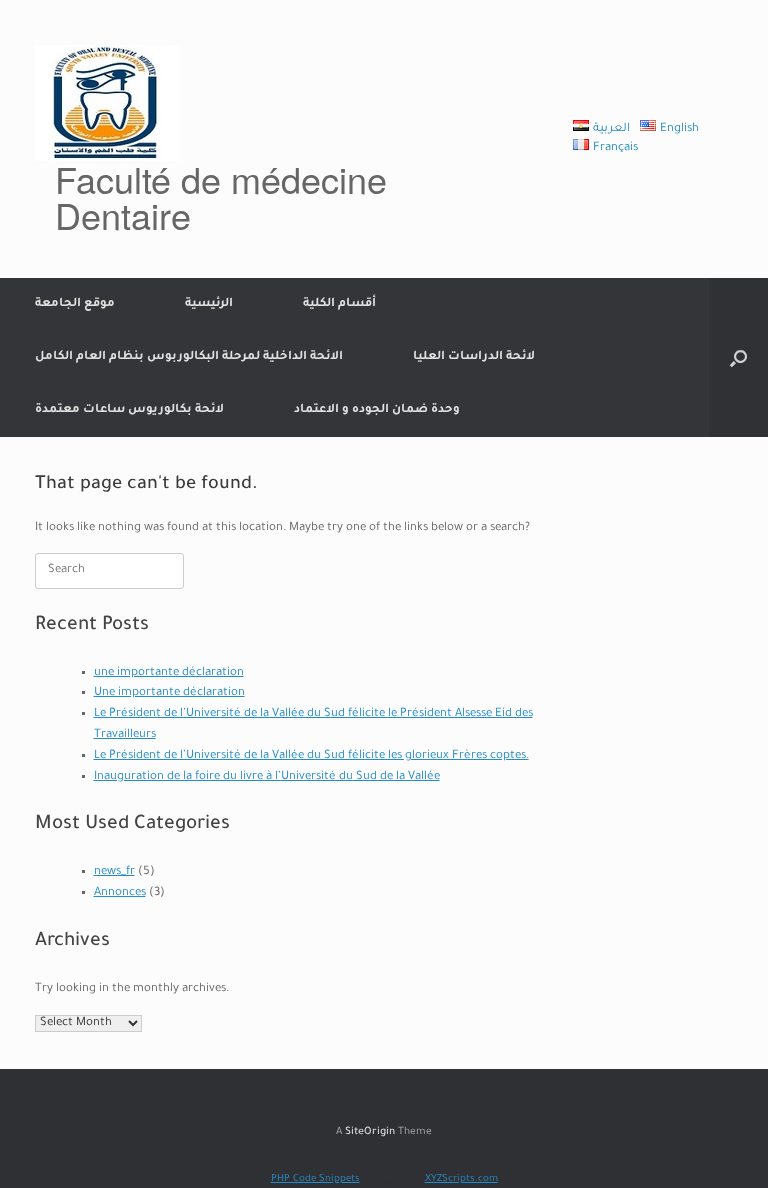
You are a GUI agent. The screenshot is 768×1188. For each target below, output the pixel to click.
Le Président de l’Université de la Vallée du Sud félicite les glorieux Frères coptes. (311, 756)
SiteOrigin (370, 1132)
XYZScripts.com (461, 1179)
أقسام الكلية (339, 304)
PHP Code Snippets (315, 1179)
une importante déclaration (169, 673)
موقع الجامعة (75, 304)
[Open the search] (738, 357)
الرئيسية (209, 304)
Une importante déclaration (169, 693)
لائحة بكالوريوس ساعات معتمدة (129, 410)
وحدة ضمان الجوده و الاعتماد (377, 410)
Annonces (120, 893)
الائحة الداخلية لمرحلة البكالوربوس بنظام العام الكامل (189, 357)
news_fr (114, 872)
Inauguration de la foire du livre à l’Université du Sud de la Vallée (267, 777)
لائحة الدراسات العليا (474, 357)
